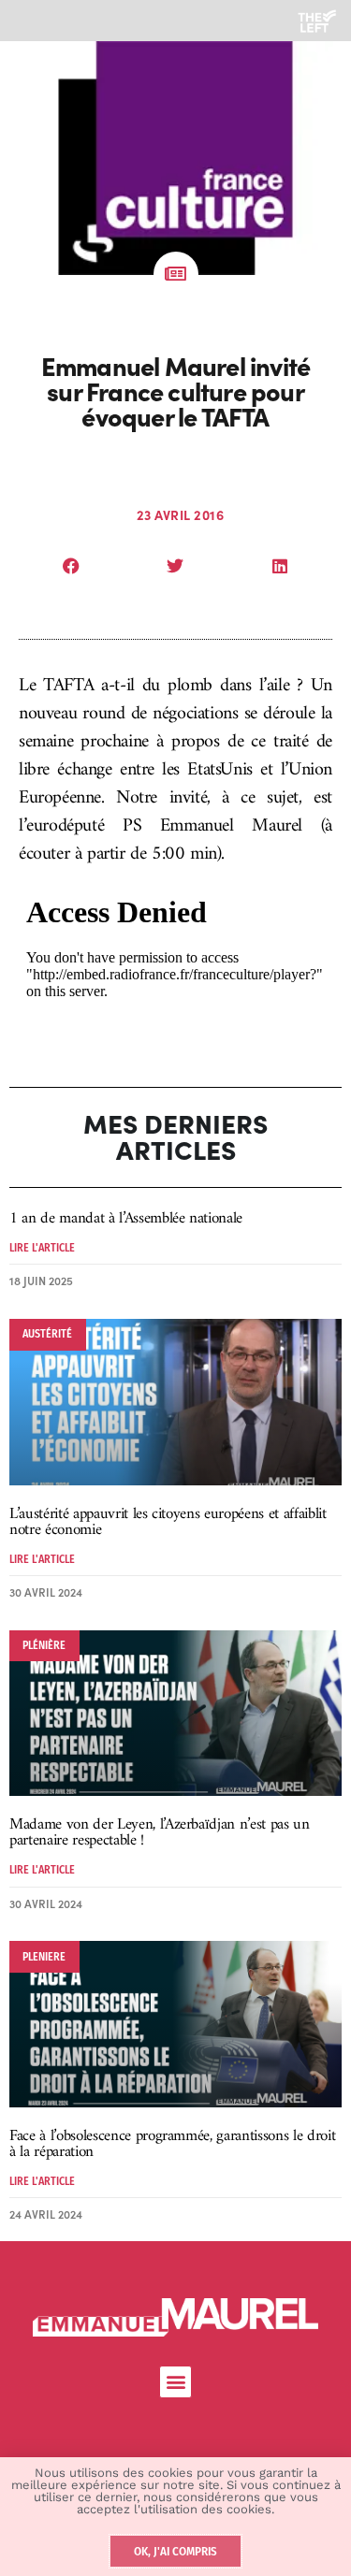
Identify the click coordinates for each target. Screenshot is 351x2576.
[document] (175, 1288)
